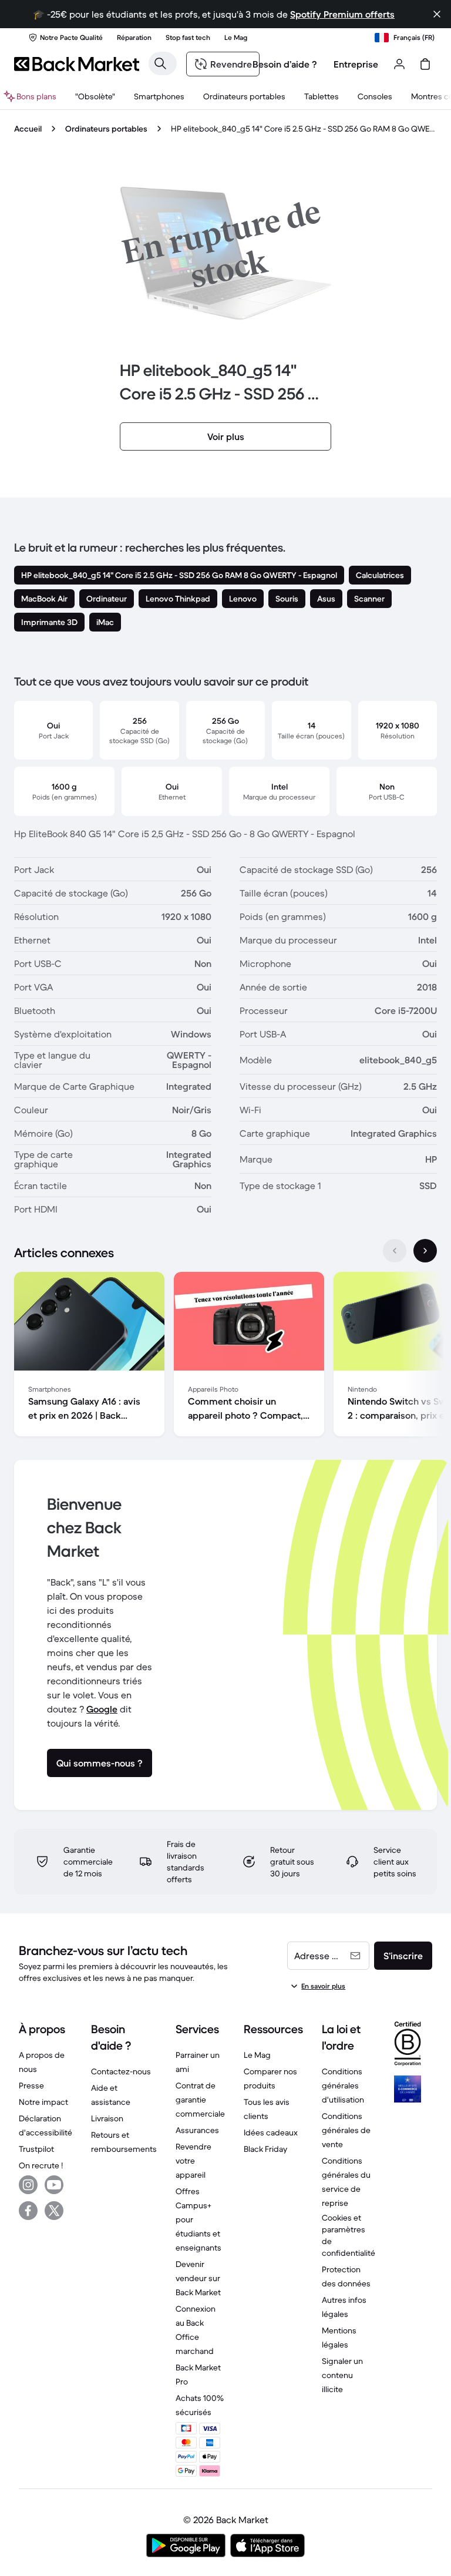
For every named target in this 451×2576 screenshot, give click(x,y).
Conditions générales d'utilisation (343, 2085)
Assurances (197, 2130)
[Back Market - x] (54, 2211)
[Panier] (425, 64)
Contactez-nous (121, 2071)
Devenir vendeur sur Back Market (198, 2278)
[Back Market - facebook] (28, 2211)
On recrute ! (41, 2165)
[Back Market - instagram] (28, 2185)
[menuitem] (159, 96)
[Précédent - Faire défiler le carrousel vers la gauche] (395, 1251)
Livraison (107, 2118)
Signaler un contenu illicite (342, 2375)
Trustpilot (36, 2149)
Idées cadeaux (271, 2132)
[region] (225, 1356)
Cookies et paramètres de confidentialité (349, 2235)
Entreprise (356, 64)
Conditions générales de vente (346, 2130)
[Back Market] (77, 64)
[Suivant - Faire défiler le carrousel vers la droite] (425, 1251)
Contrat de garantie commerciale (200, 2100)
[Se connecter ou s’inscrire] (399, 64)
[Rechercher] (160, 63)
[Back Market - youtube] (54, 2185)
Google (102, 1709)
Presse (31, 2085)
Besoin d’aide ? (285, 64)
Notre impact (43, 2102)
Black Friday (265, 2149)
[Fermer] (437, 14)
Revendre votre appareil (193, 2161)
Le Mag (257, 2055)
